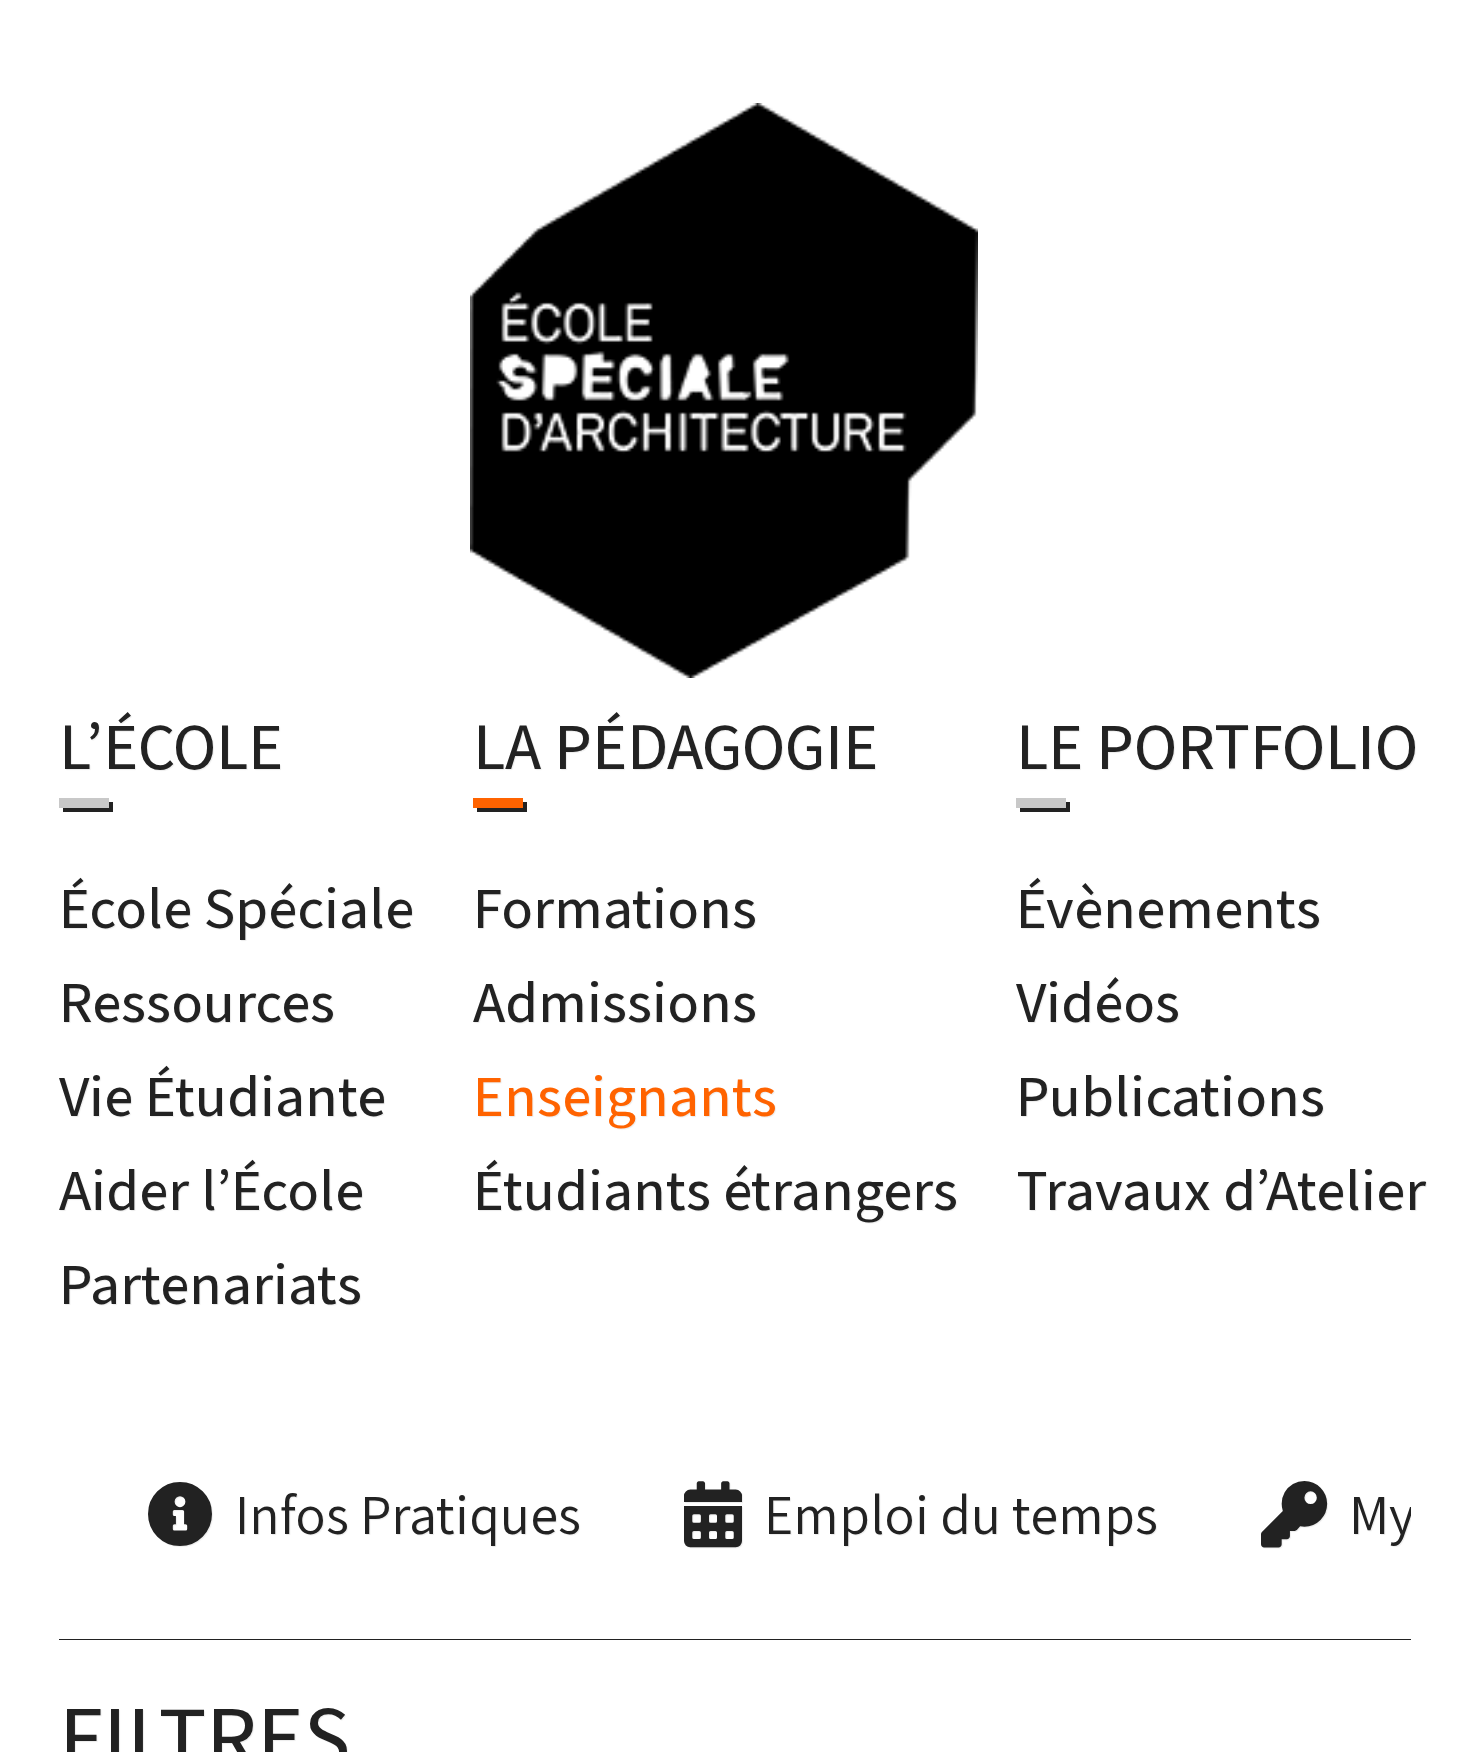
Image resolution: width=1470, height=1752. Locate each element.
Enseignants (625, 1087)
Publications (1170, 1087)
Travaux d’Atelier (1221, 1182)
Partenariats (210, 1276)
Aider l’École (211, 1182)
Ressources (197, 993)
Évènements (1168, 899)
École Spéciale (236, 899)
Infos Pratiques (408, 1507)
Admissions (615, 993)
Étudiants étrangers (715, 1182)
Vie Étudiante (222, 1087)
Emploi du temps (961, 1507)
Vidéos (1098, 993)
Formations (615, 899)
